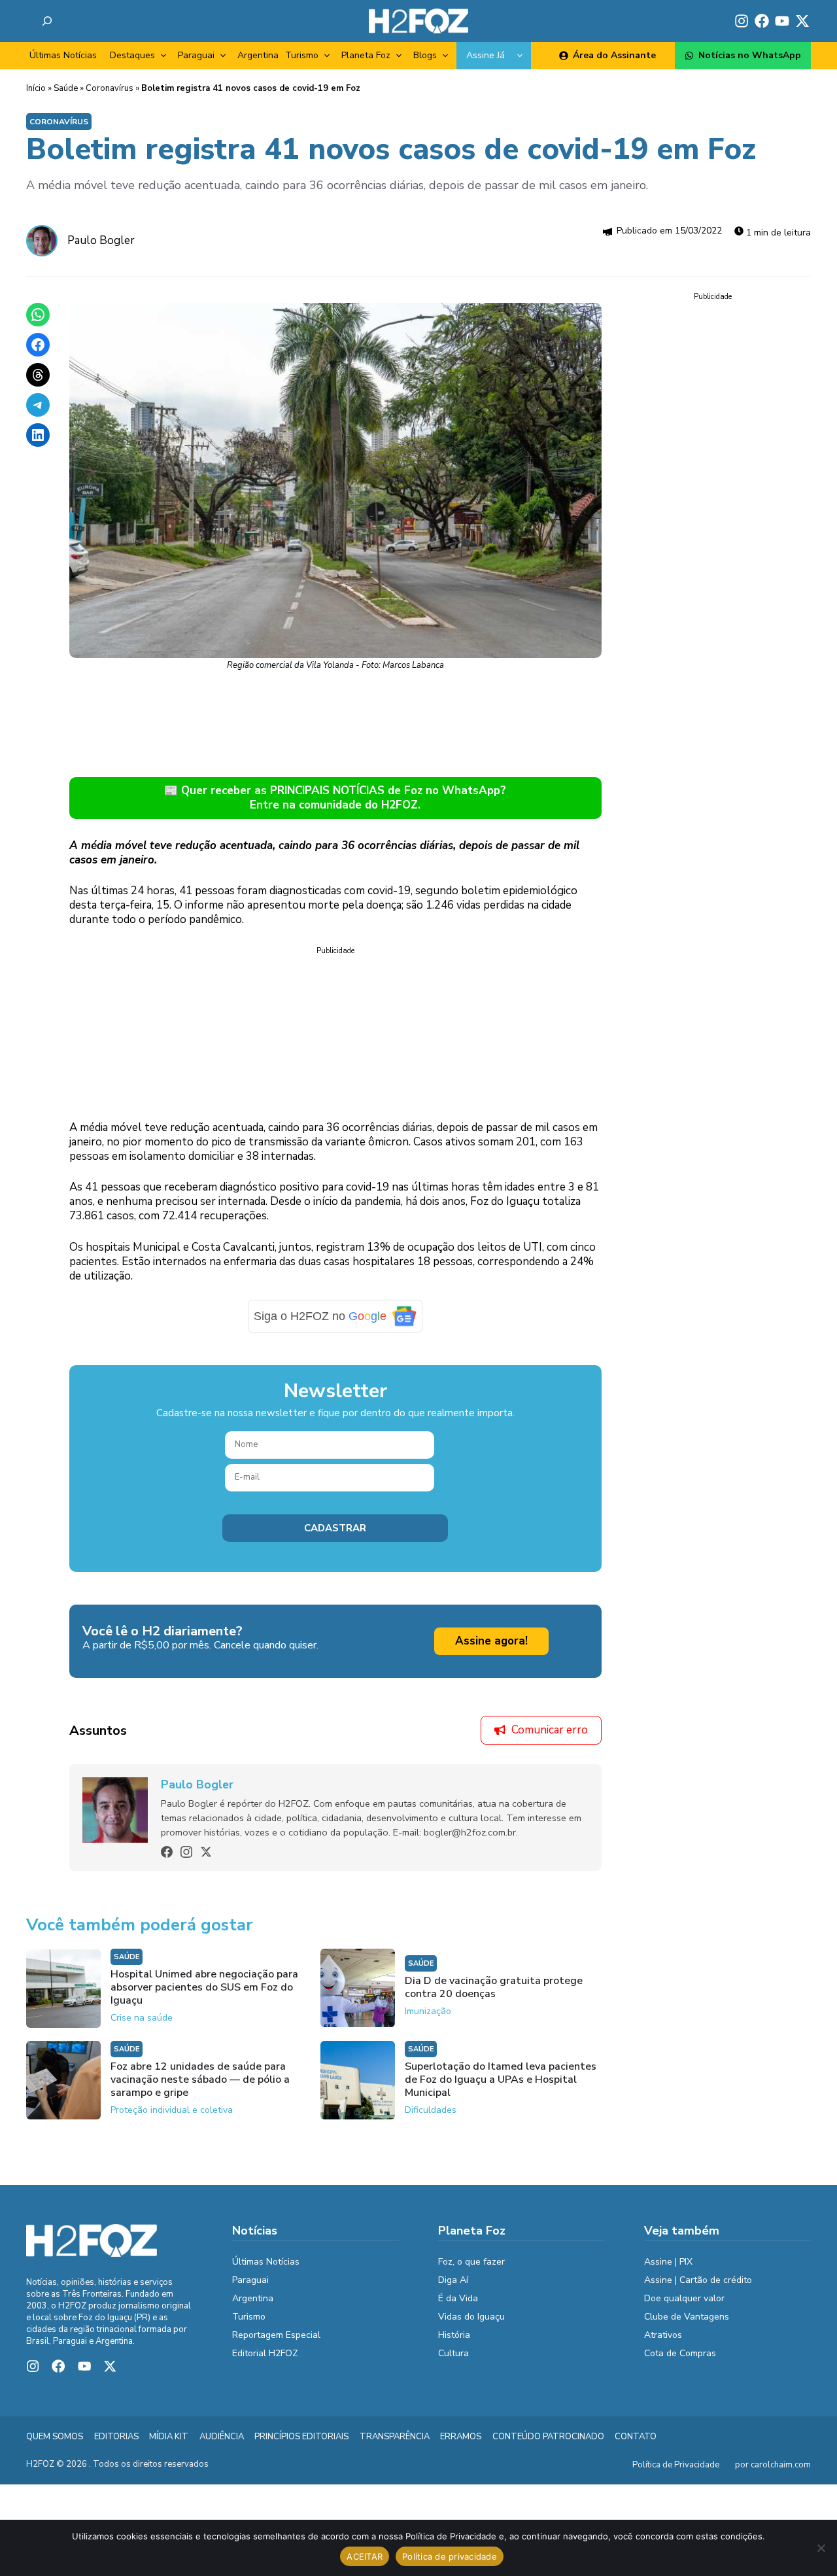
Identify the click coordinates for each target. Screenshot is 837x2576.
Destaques (132, 55)
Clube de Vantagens (687, 2317)
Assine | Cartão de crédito (698, 2280)
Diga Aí (453, 2280)
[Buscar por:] (47, 21)
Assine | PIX (668, 2262)
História (454, 2335)
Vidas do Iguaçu (471, 2317)
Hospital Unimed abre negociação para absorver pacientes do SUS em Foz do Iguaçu (204, 1987)
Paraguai (196, 55)
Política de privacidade (450, 2556)
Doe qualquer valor (684, 2298)
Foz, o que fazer (471, 2262)
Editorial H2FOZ (265, 2353)
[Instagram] (186, 1852)
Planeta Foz (366, 55)
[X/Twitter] (206, 1852)
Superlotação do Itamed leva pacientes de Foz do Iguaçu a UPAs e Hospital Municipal (501, 2080)
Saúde (66, 88)
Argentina (258, 55)
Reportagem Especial (276, 2335)
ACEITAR (365, 2556)
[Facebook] (167, 1852)
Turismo (302, 55)
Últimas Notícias (63, 55)
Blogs (425, 55)
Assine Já (486, 55)
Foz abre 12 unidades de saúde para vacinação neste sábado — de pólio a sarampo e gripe (200, 2080)
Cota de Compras (680, 2353)
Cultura (453, 2353)
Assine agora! (491, 1641)
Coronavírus (110, 88)
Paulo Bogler (101, 240)
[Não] (821, 2548)
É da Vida (458, 2298)
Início (36, 88)
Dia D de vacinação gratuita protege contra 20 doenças (494, 1987)
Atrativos (663, 2335)
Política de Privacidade (676, 2465)
